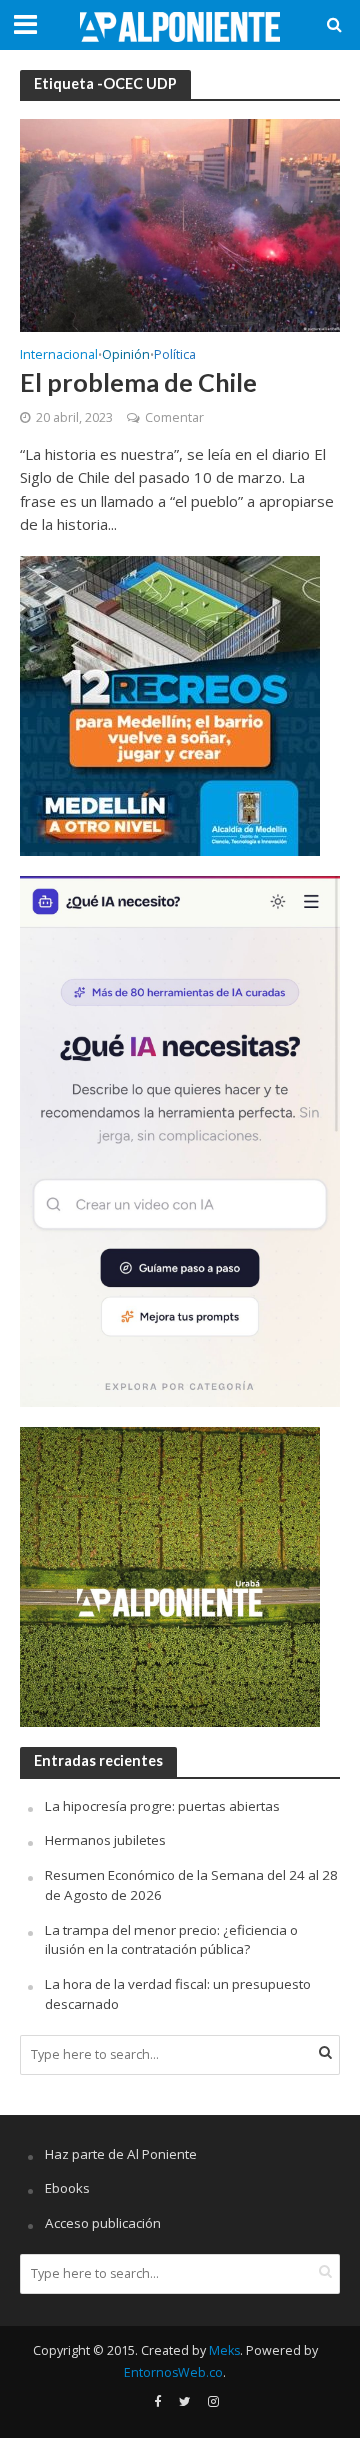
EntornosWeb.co (173, 2372)
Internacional (59, 356)
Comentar (174, 417)
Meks (224, 2350)
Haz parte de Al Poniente (121, 2154)
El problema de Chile (138, 382)
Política (175, 356)
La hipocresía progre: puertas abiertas (162, 1806)
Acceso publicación (103, 2223)
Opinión (126, 356)
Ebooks (67, 2188)
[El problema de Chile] (180, 224)
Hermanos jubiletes (105, 1840)
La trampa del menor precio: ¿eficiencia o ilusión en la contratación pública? (171, 1940)
